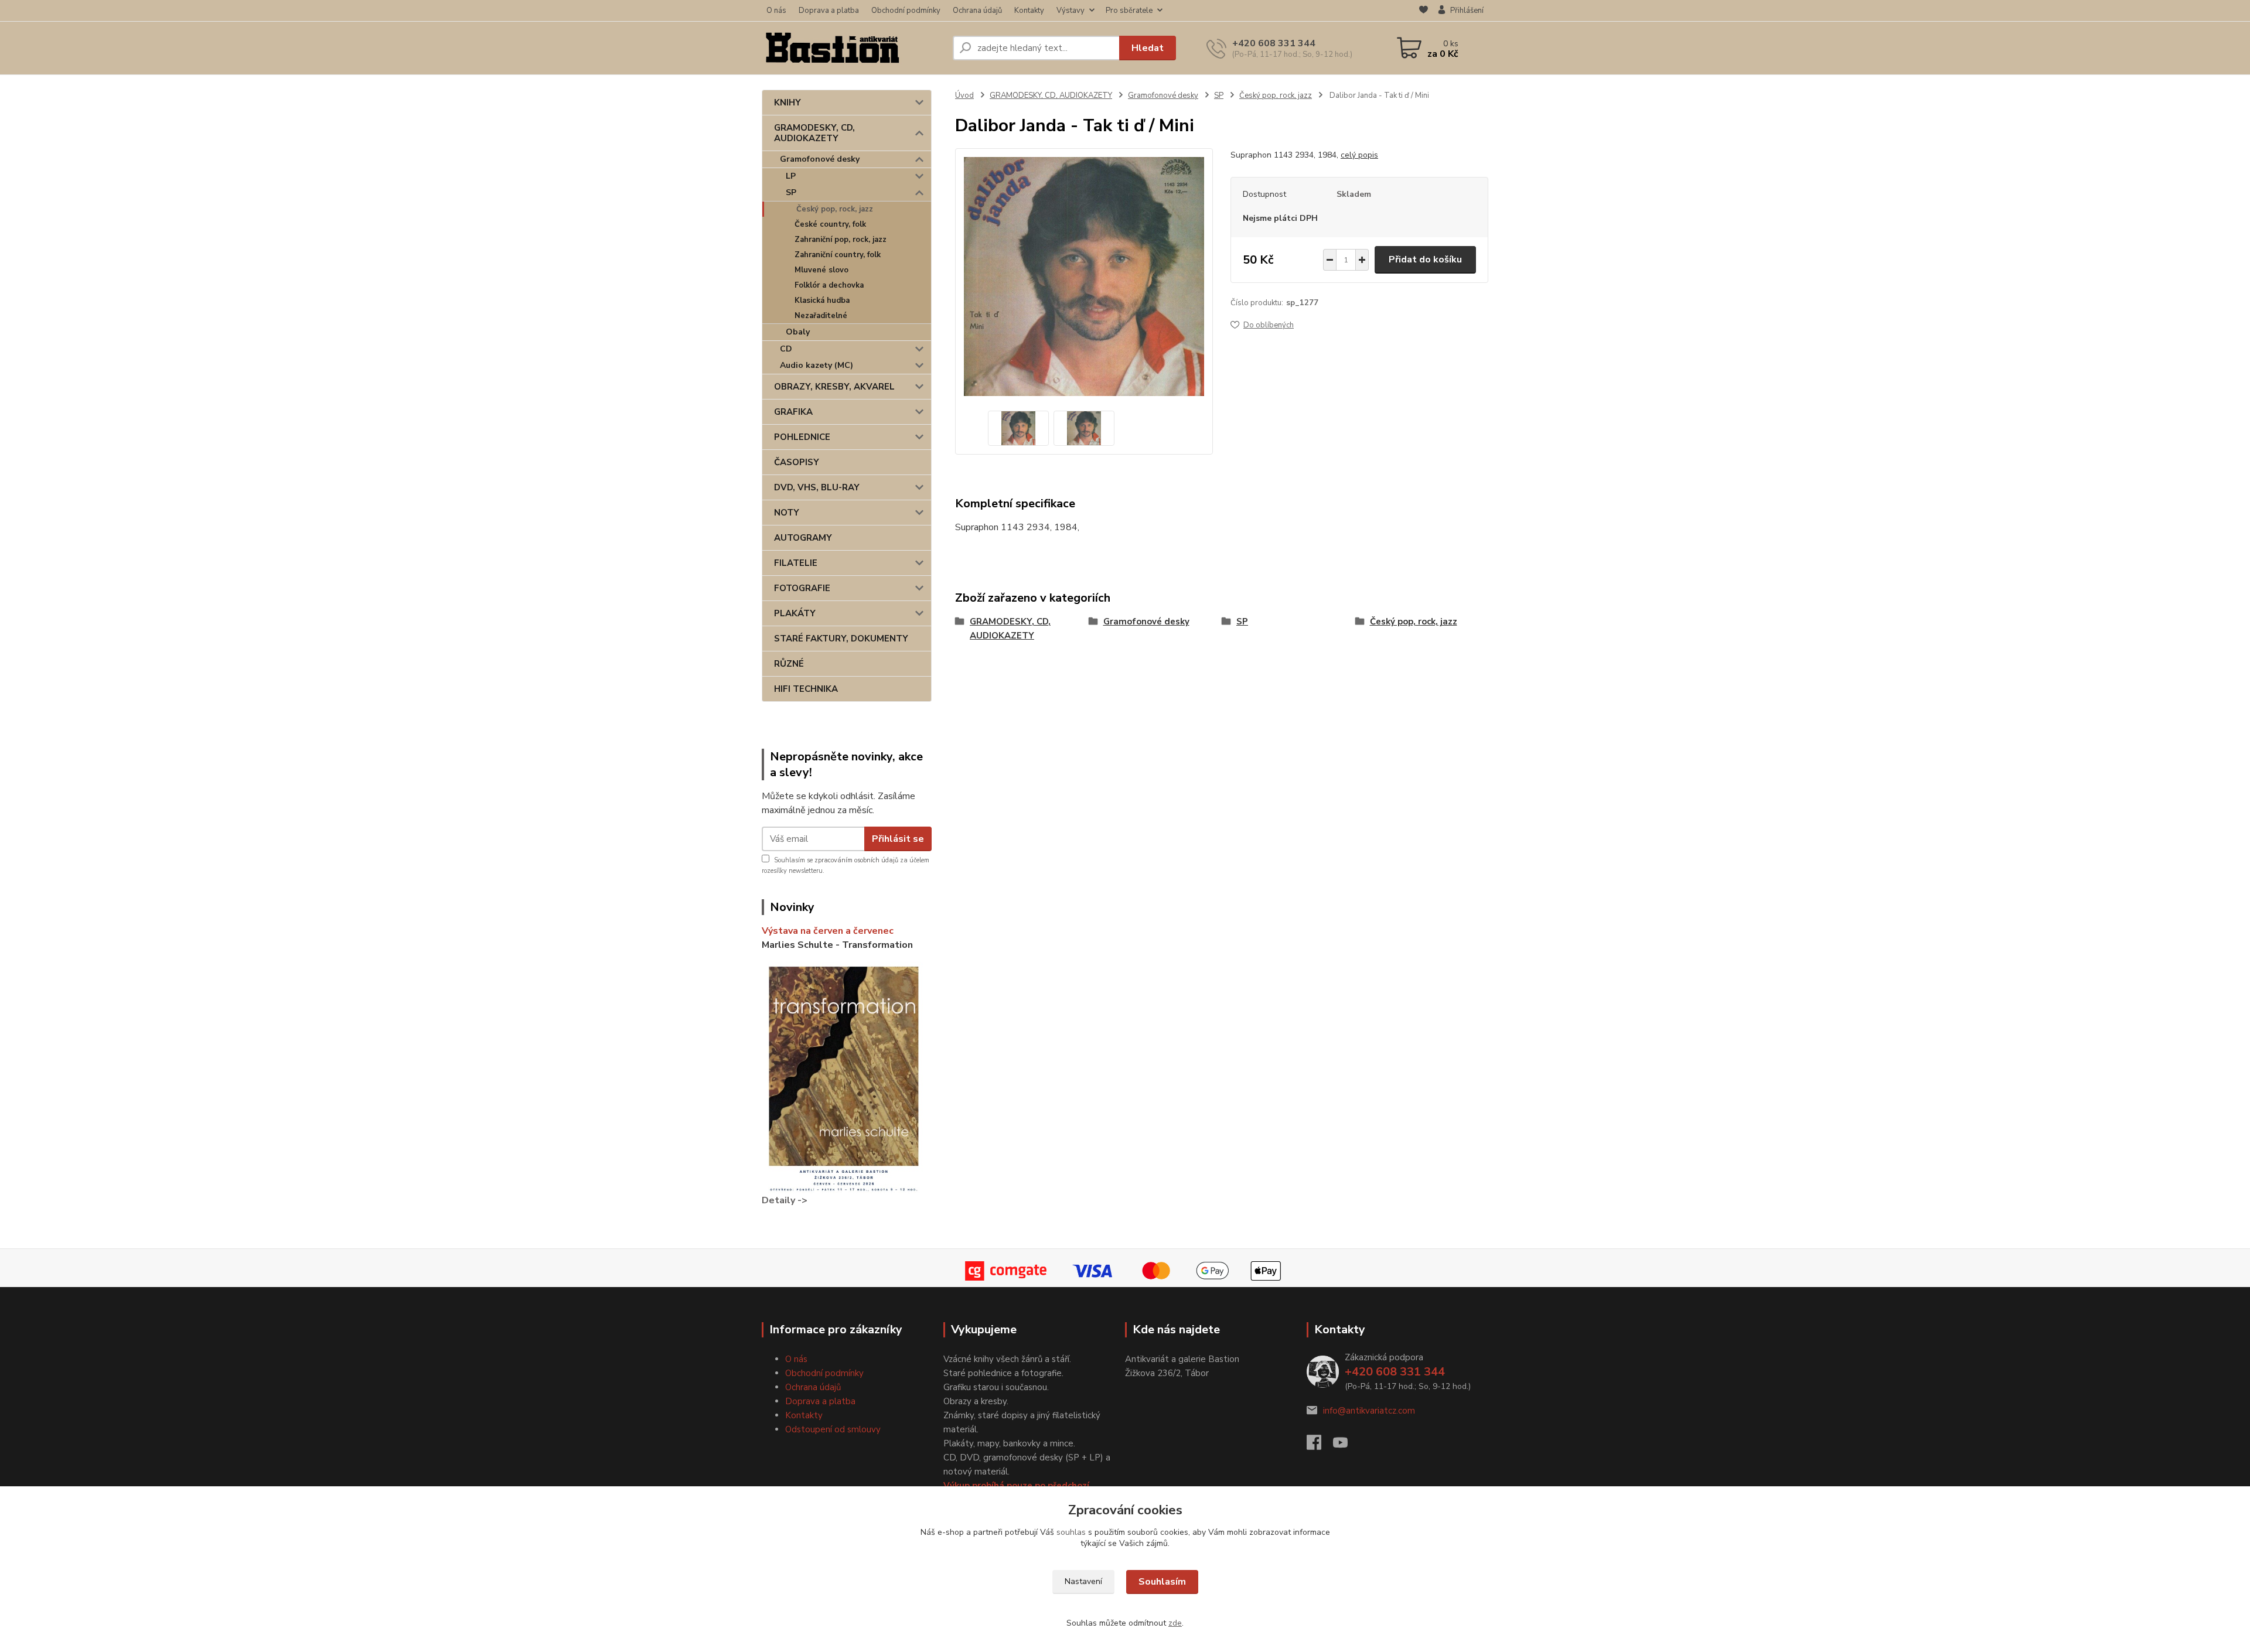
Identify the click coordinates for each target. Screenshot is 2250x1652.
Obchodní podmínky (906, 11)
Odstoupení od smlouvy (833, 1429)
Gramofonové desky (820, 159)
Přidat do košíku (1425, 260)
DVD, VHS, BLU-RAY (817, 487)
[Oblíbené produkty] (1424, 11)
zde (1175, 1623)
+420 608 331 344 (1274, 43)
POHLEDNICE (802, 437)
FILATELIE (796, 563)
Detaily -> (785, 1200)
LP (791, 176)
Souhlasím (1162, 1582)
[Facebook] (1320, 1446)
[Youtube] (1346, 1446)
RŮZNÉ (789, 664)
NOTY (787, 513)
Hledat (1148, 48)
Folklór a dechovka (829, 285)
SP (791, 192)
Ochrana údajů (977, 11)
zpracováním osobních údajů (856, 860)
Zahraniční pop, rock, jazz (841, 240)
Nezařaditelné (821, 316)
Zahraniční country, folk (838, 255)
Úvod (964, 95)
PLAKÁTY (795, 613)
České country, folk (830, 224)
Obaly (798, 332)
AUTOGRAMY (803, 538)
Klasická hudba (822, 301)
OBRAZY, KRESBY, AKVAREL (834, 387)
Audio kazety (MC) (817, 365)
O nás (776, 11)
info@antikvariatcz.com (1369, 1411)
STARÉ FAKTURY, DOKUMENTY (841, 639)
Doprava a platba (829, 11)
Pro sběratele (1129, 11)
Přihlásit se (898, 839)
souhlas (1071, 1532)
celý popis (1359, 155)
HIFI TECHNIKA (806, 689)
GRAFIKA (793, 412)
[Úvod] (853, 48)
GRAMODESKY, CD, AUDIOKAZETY (814, 133)
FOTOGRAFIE (802, 588)
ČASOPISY (797, 462)
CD (786, 349)
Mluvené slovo (821, 270)
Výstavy (1071, 11)
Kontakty (1029, 11)
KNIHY (787, 103)
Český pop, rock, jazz (835, 209)
